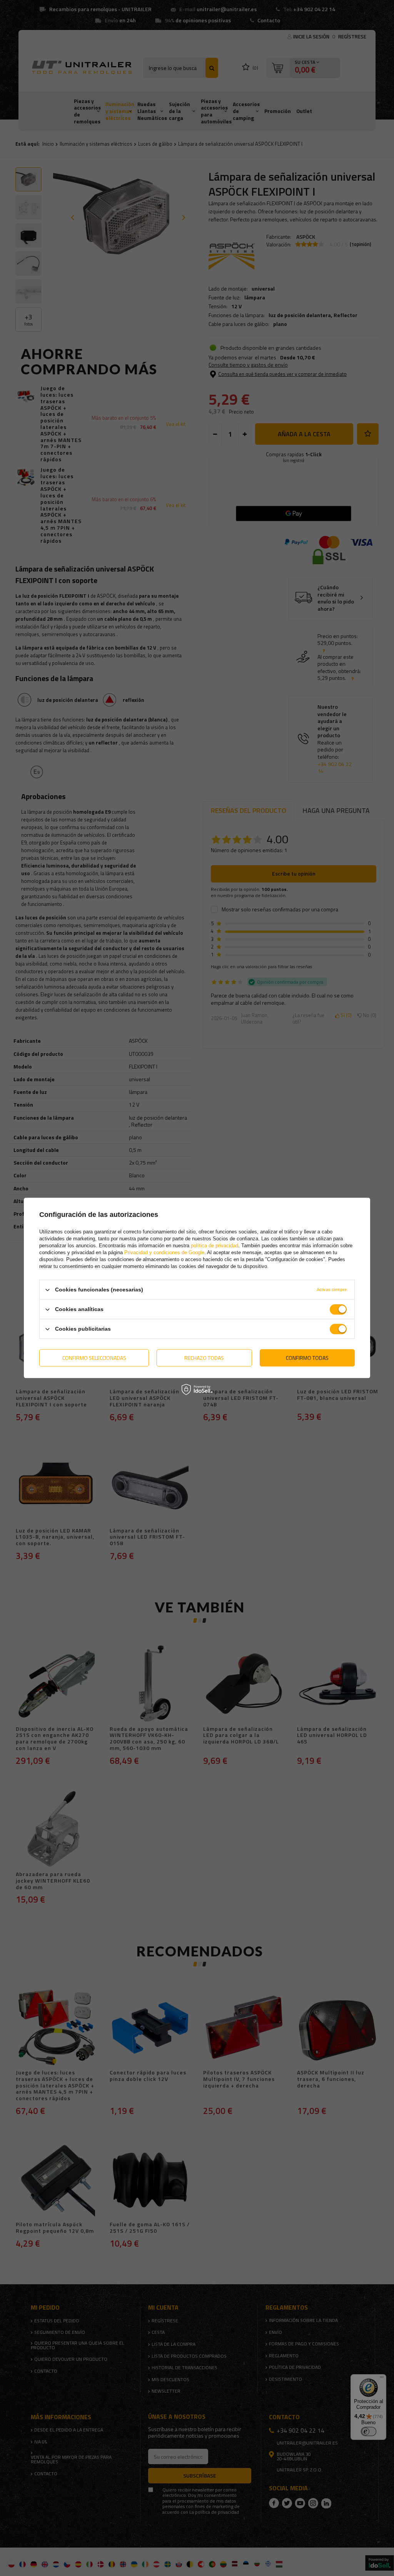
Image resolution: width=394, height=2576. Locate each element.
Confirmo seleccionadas (94, 1358)
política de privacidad (215, 1246)
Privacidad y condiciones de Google (164, 1252)
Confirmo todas (307, 1358)
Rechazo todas (204, 1358)
